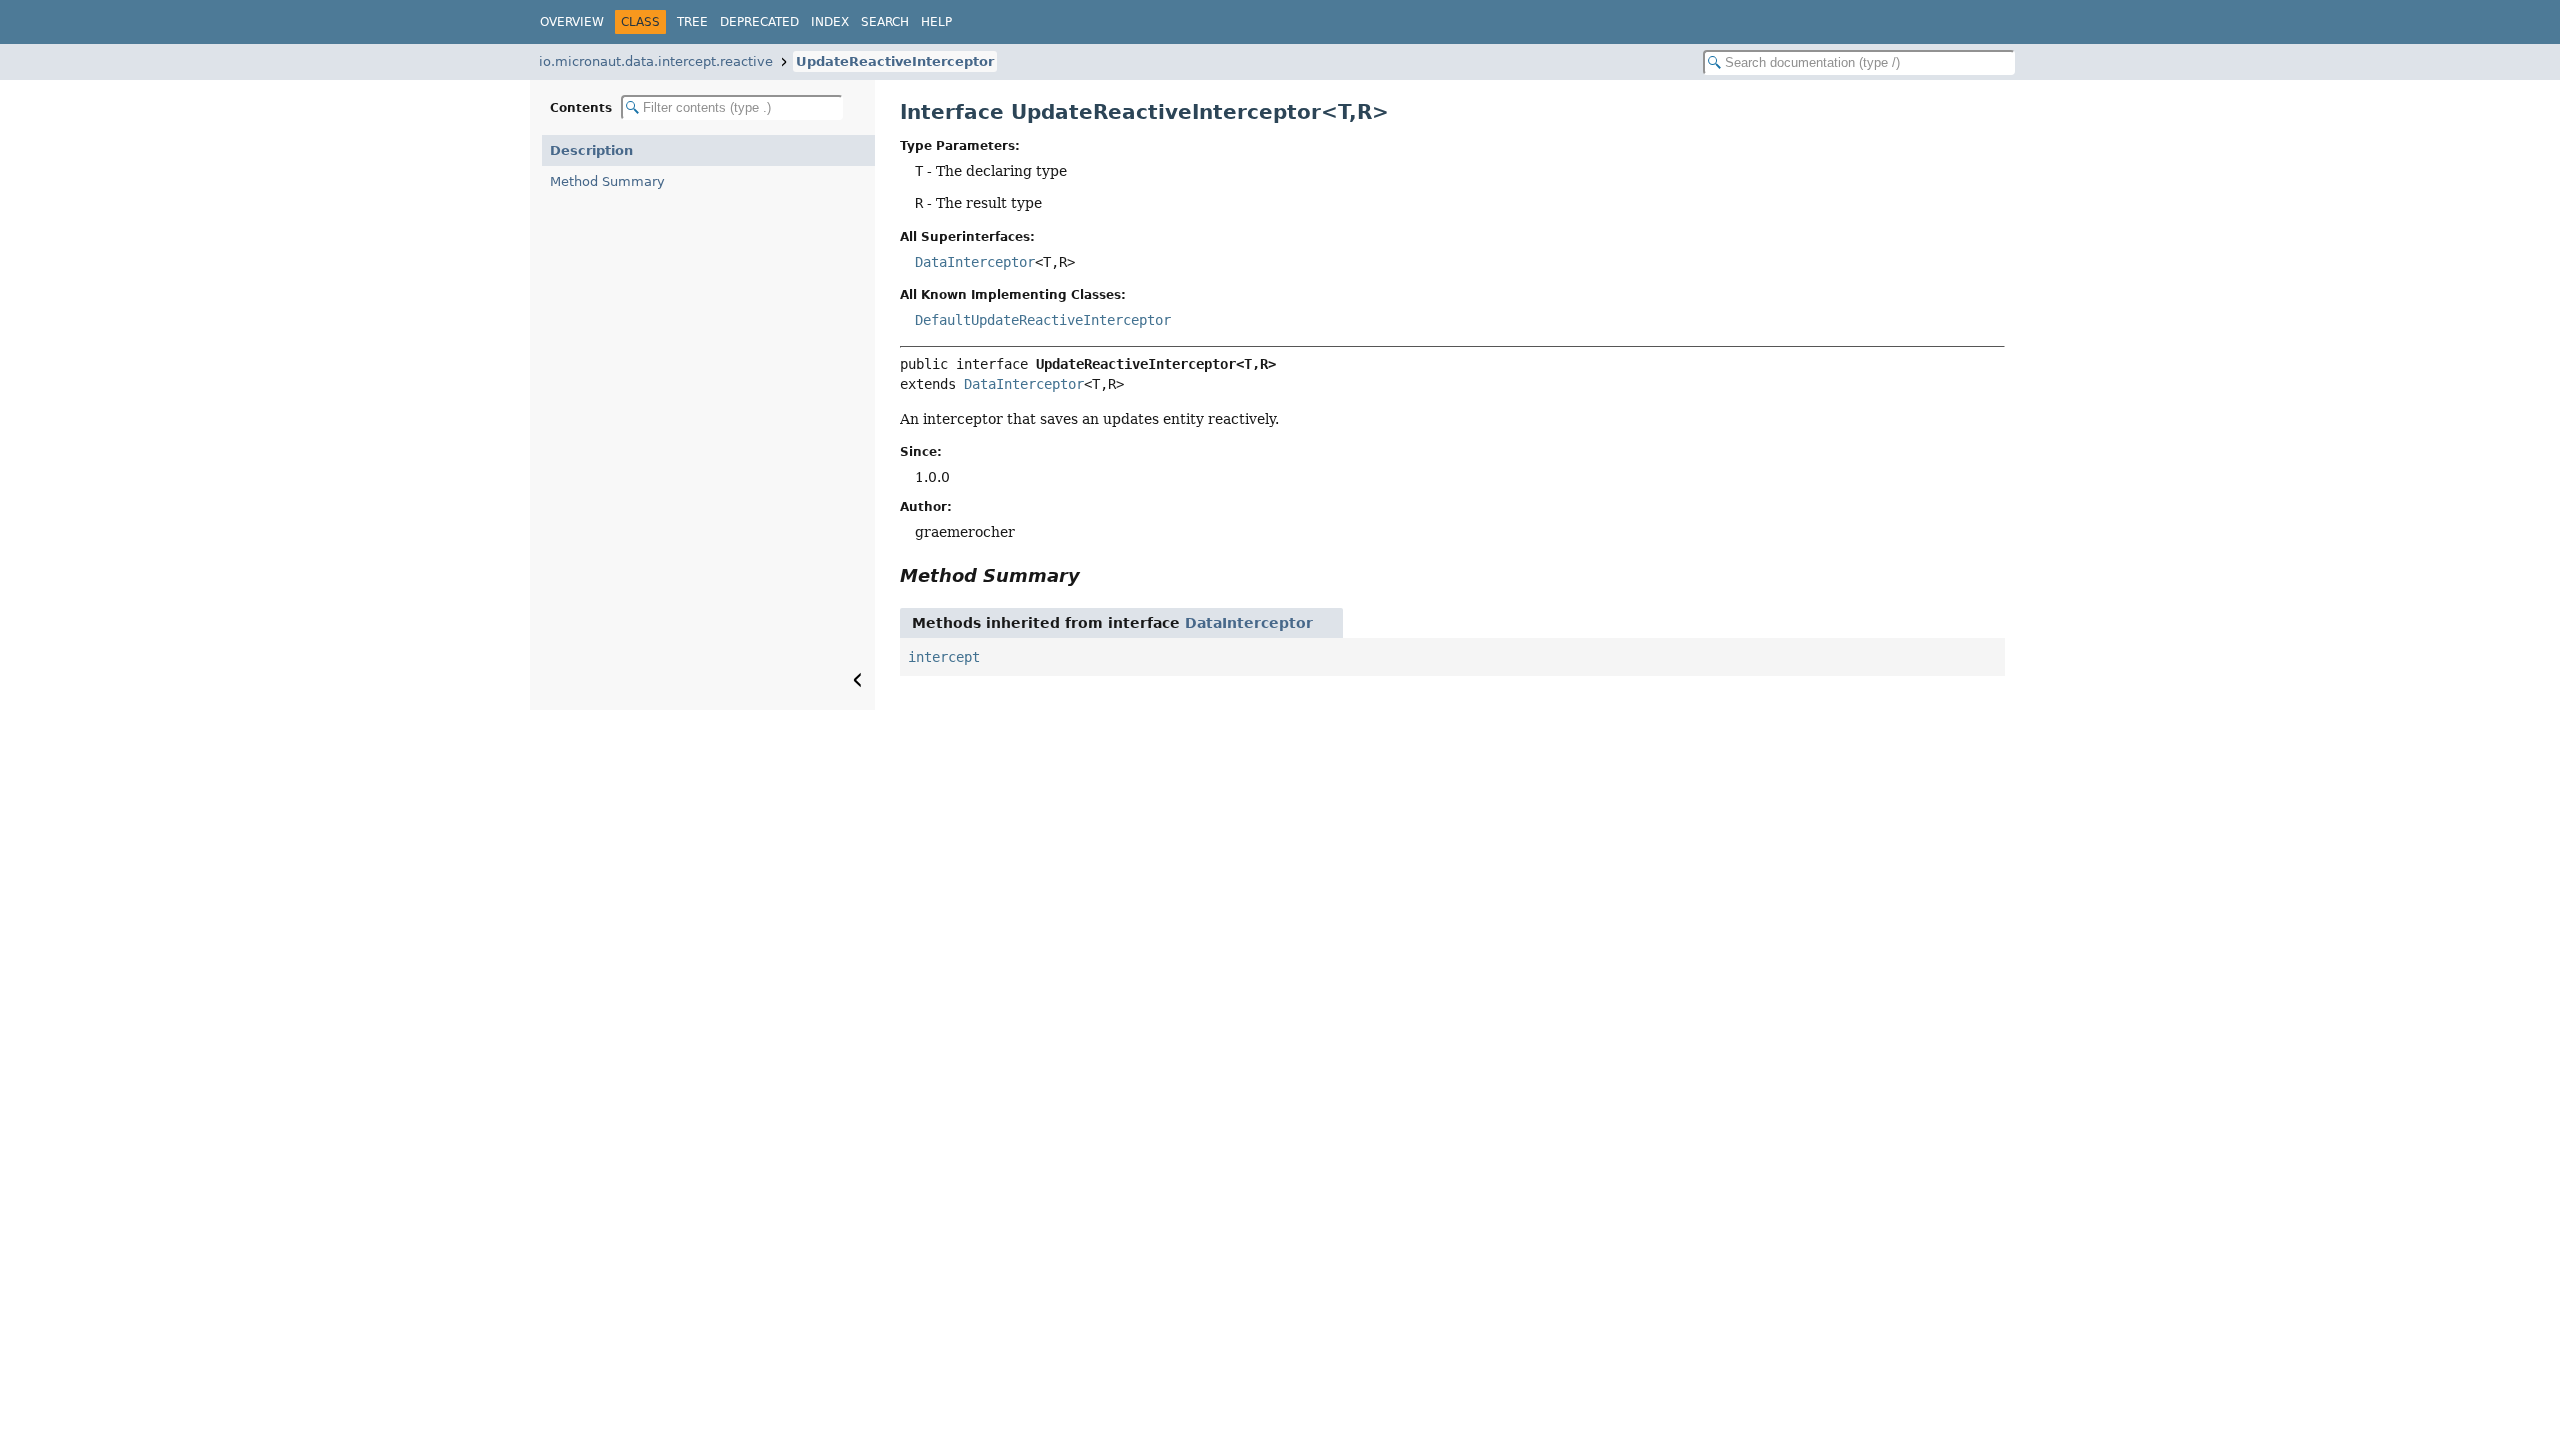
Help (936, 22)
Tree (692, 22)
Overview (572, 22)
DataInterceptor (975, 262)
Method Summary (607, 181)
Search (885, 22)
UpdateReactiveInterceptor (895, 61)
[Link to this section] (1094, 575)
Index (830, 22)
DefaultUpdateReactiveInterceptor (1043, 320)
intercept (944, 657)
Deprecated (759, 22)
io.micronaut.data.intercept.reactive (656, 61)
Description (591, 150)
